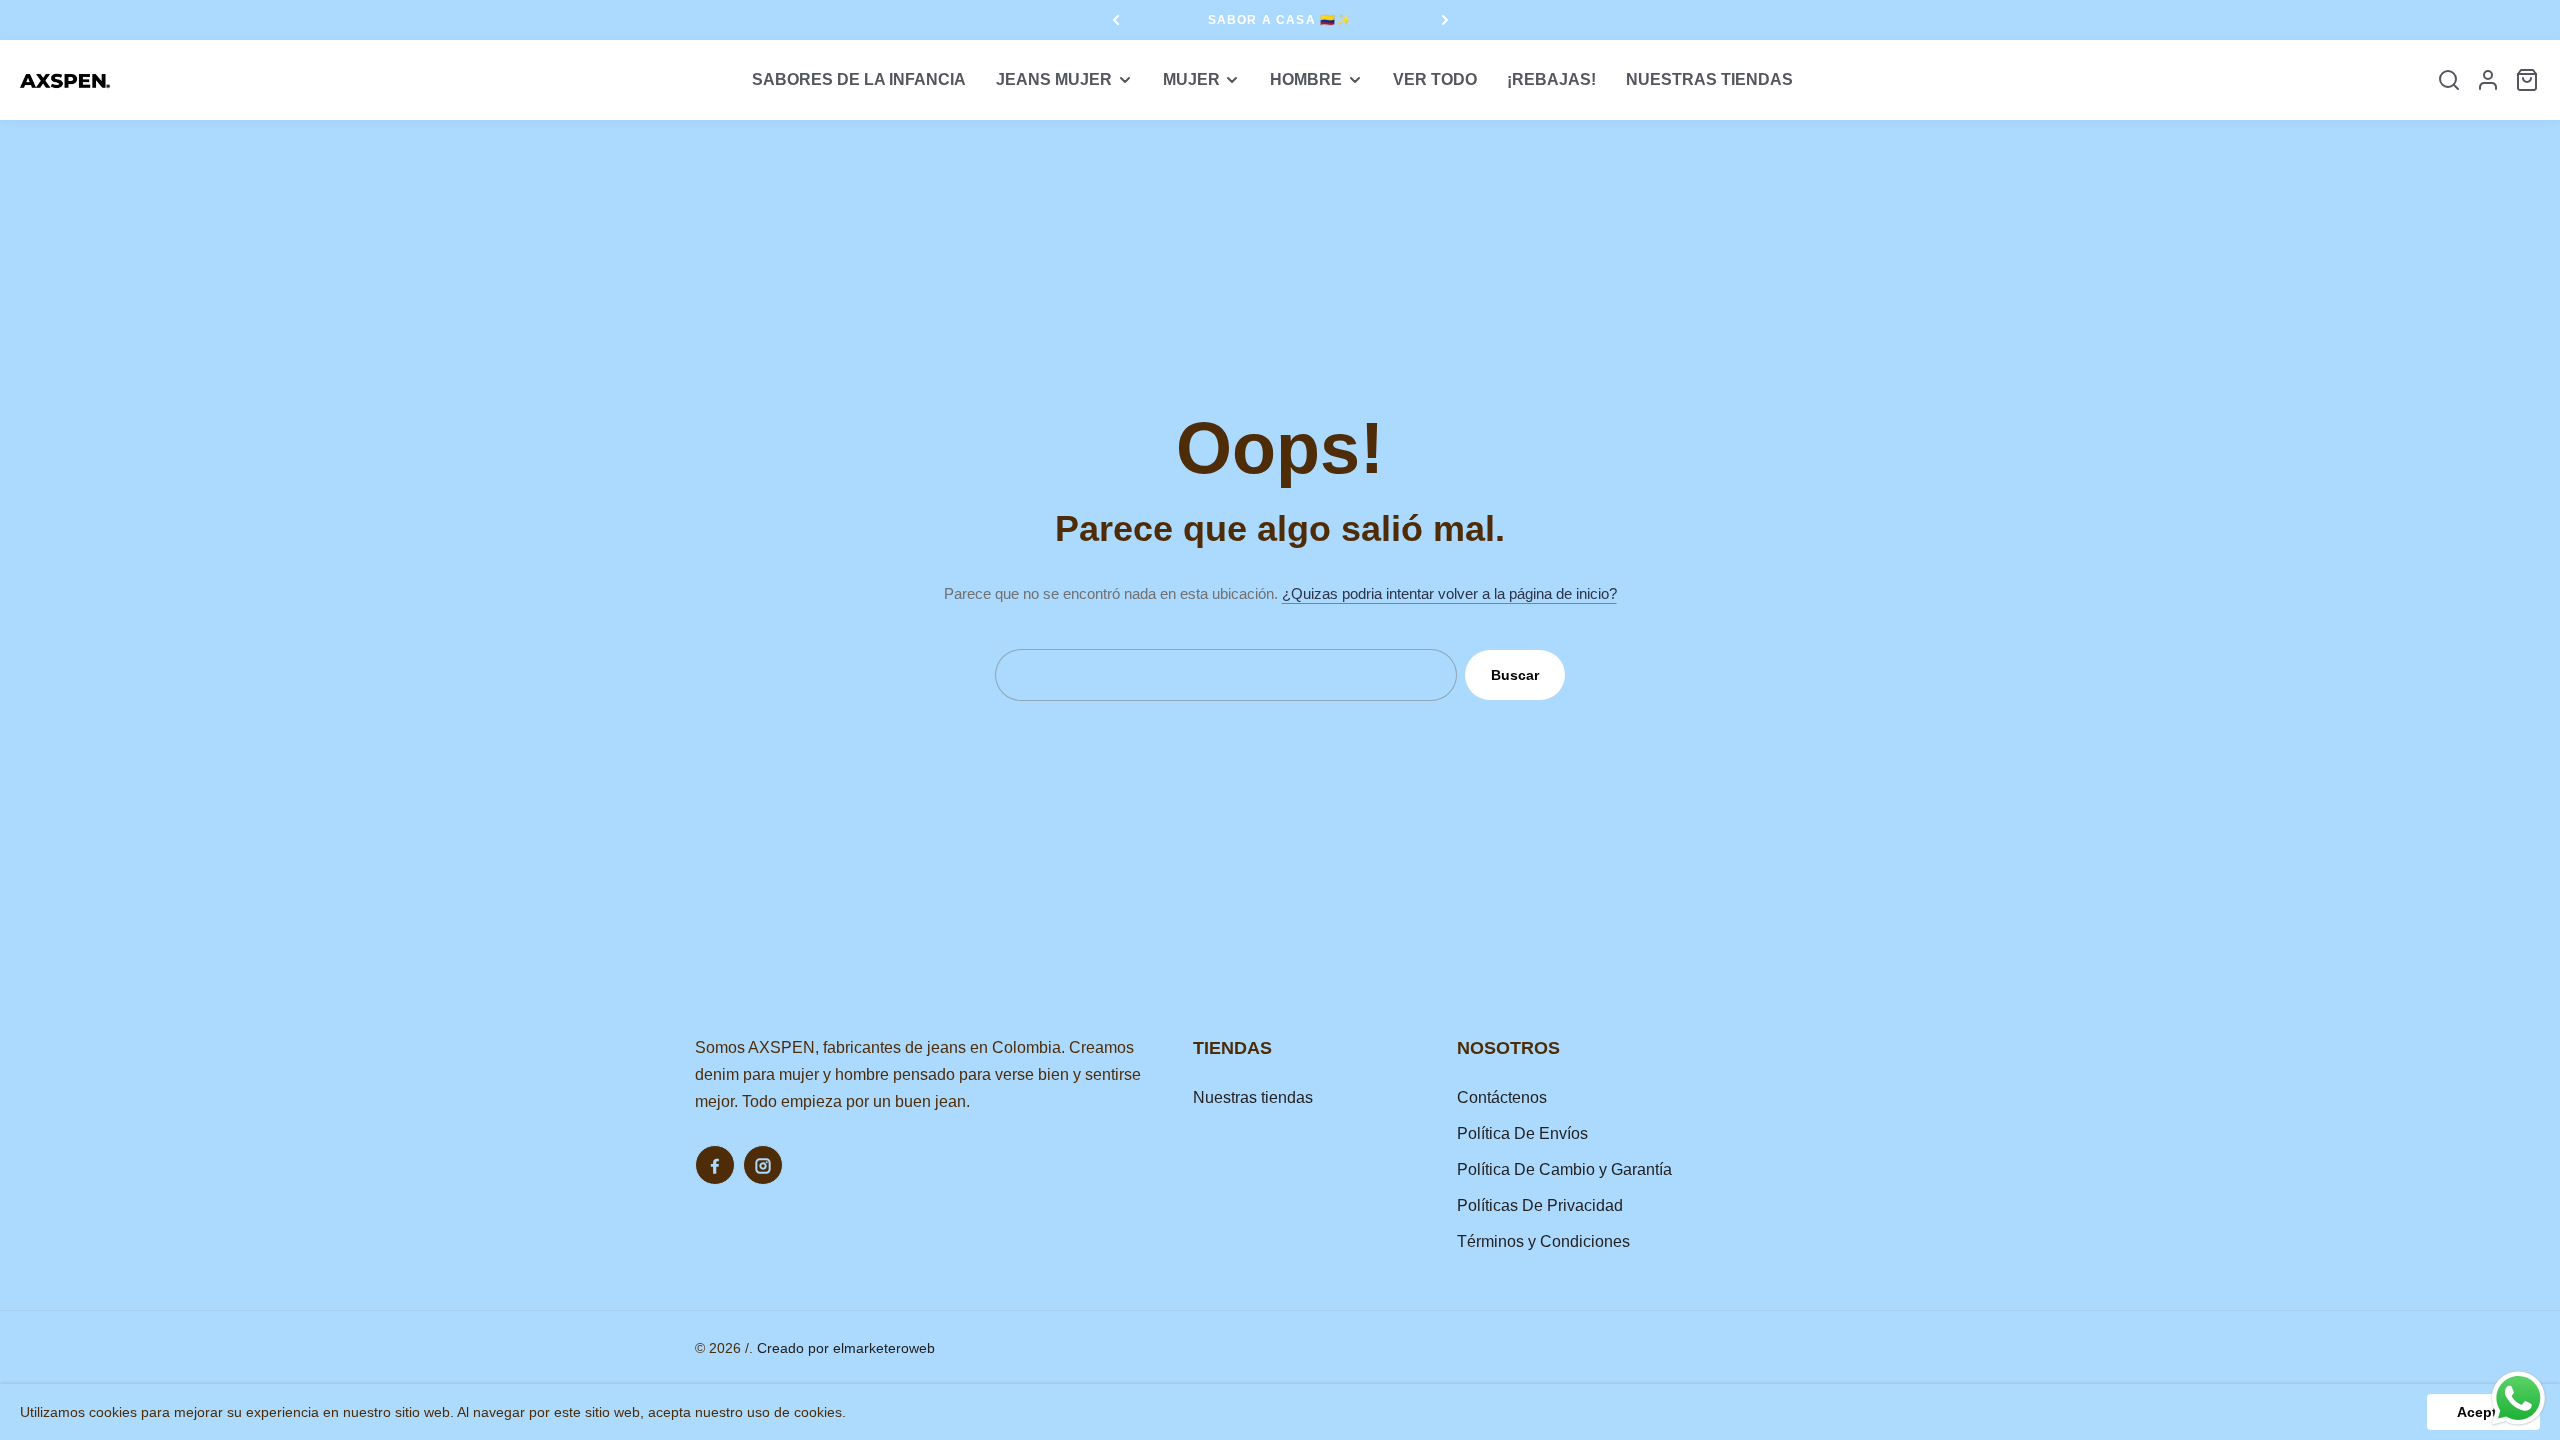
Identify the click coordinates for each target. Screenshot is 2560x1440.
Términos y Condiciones (1543, 1241)
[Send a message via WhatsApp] (2518, 1398)
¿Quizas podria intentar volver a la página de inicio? (1449, 593)
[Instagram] (763, 1165)
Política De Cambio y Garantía (1564, 1169)
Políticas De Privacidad (1540, 1205)
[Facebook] (715, 1165)
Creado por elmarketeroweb (846, 1348)
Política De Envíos (1522, 1133)
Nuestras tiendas (1253, 1097)
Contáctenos (1502, 1097)
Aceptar (2483, 1412)
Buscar (1515, 675)
